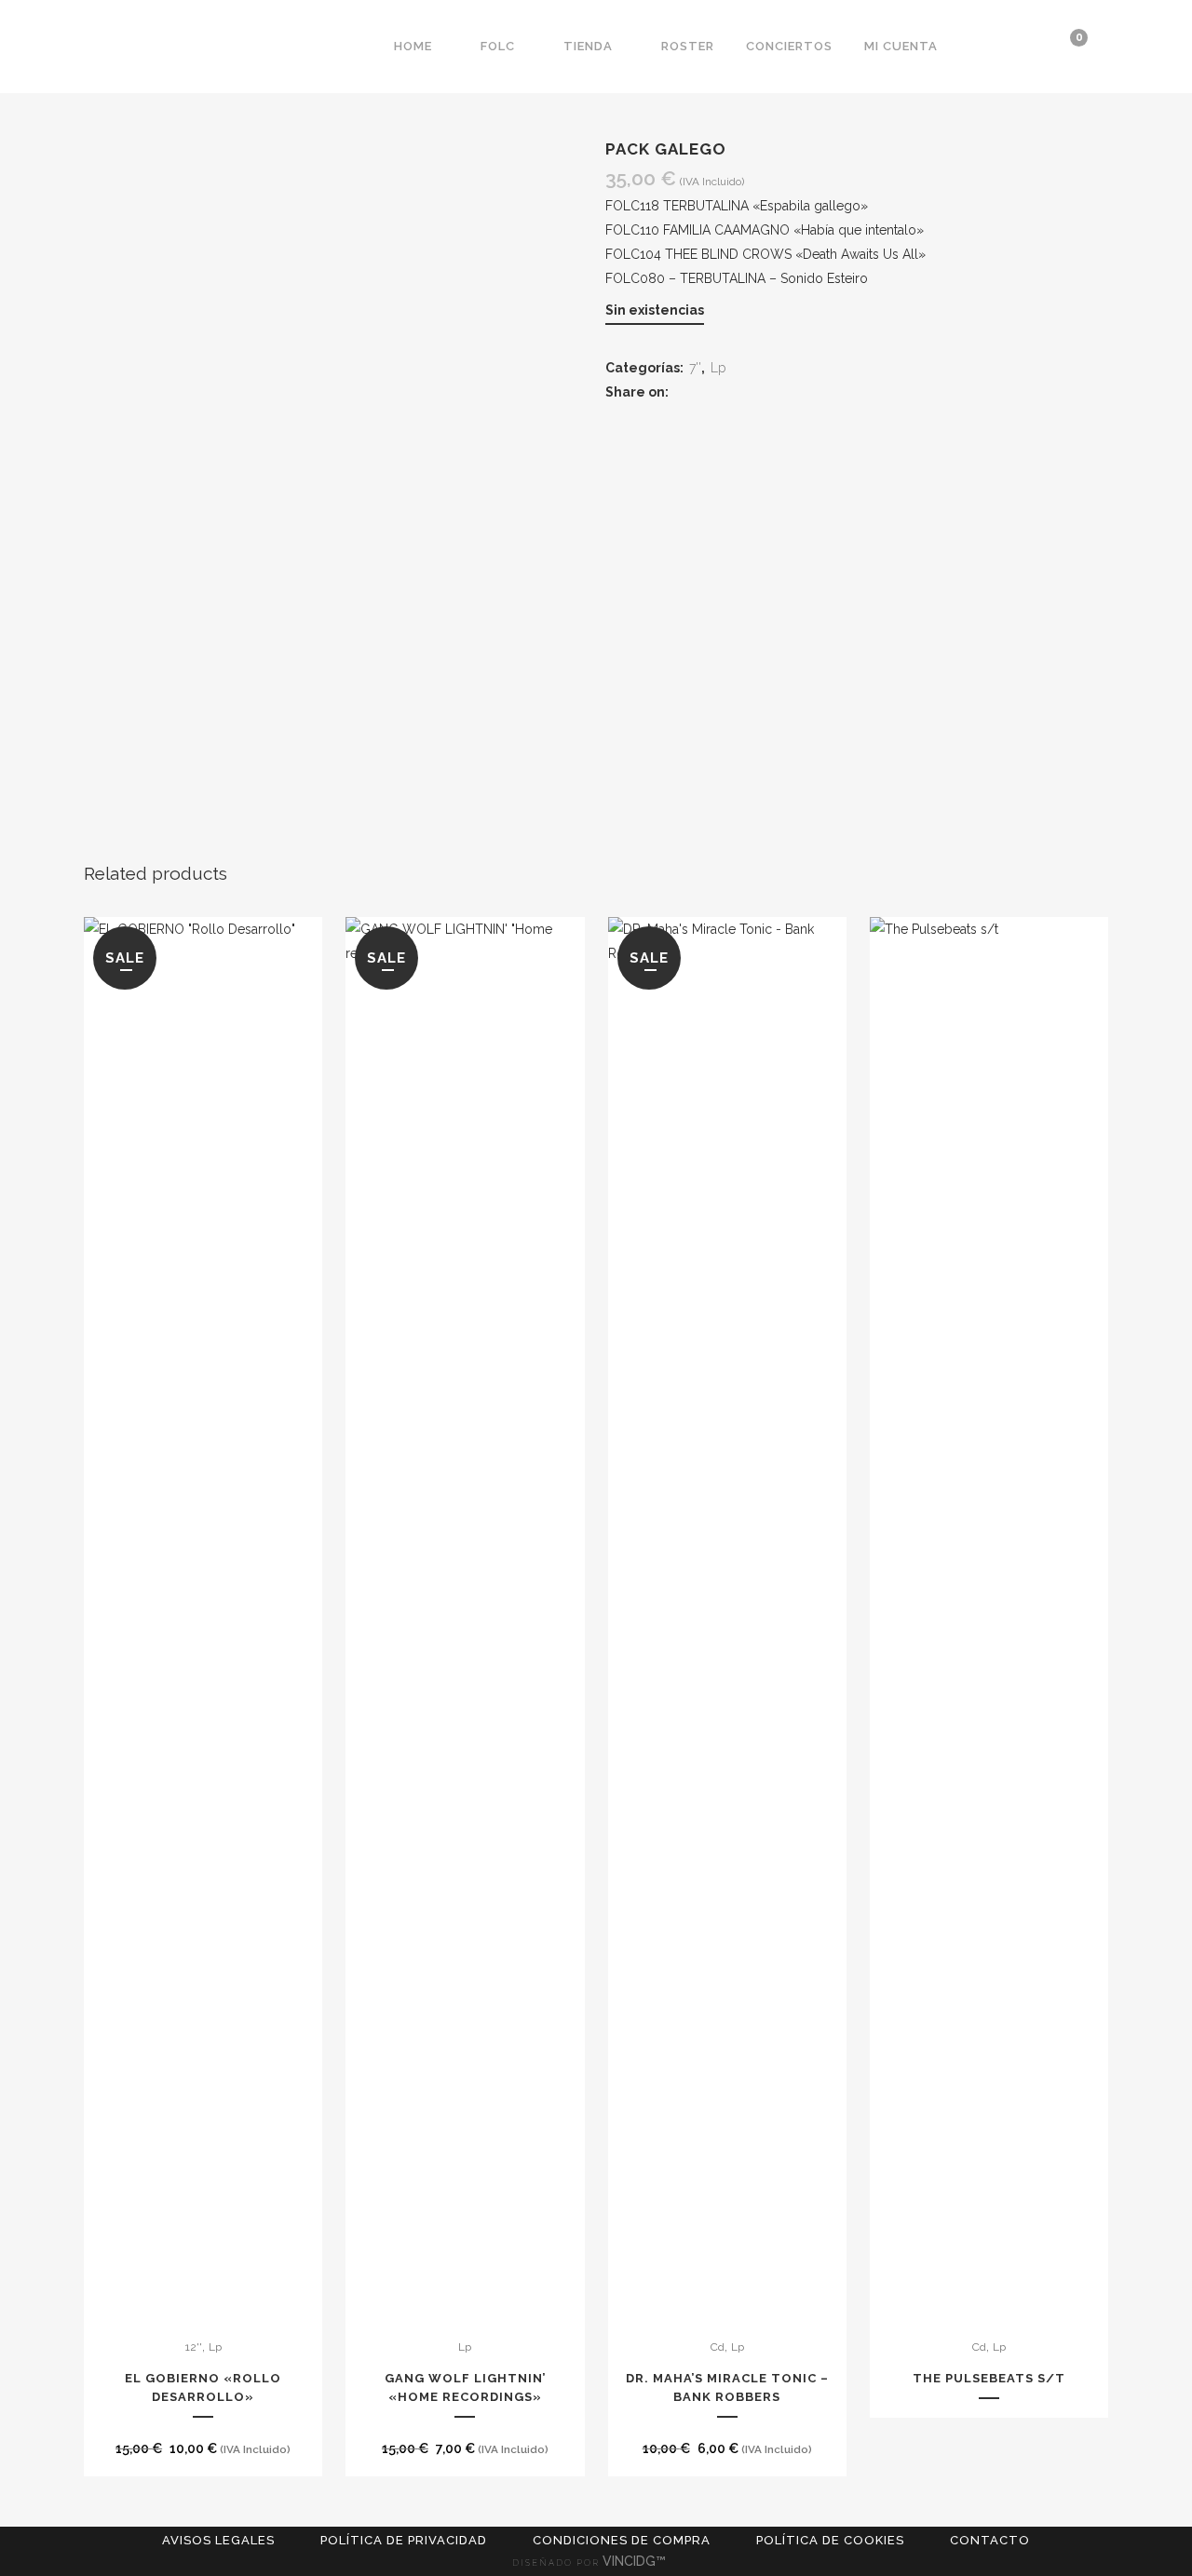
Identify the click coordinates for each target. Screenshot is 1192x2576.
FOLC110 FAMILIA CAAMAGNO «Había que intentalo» (765, 230)
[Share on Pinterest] (753, 392)
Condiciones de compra (622, 2540)
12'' (194, 2347)
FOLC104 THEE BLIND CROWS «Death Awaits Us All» (765, 254)
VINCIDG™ (636, 2561)
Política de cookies (830, 2540)
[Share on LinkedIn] (731, 392)
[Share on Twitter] (708, 392)
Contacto (990, 2540)
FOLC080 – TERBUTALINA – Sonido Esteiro (737, 278)
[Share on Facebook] (686, 392)
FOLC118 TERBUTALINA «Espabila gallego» (737, 206)
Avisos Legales (218, 2540)
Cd (718, 2347)
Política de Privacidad (404, 2540)
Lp (718, 368)
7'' (695, 368)
